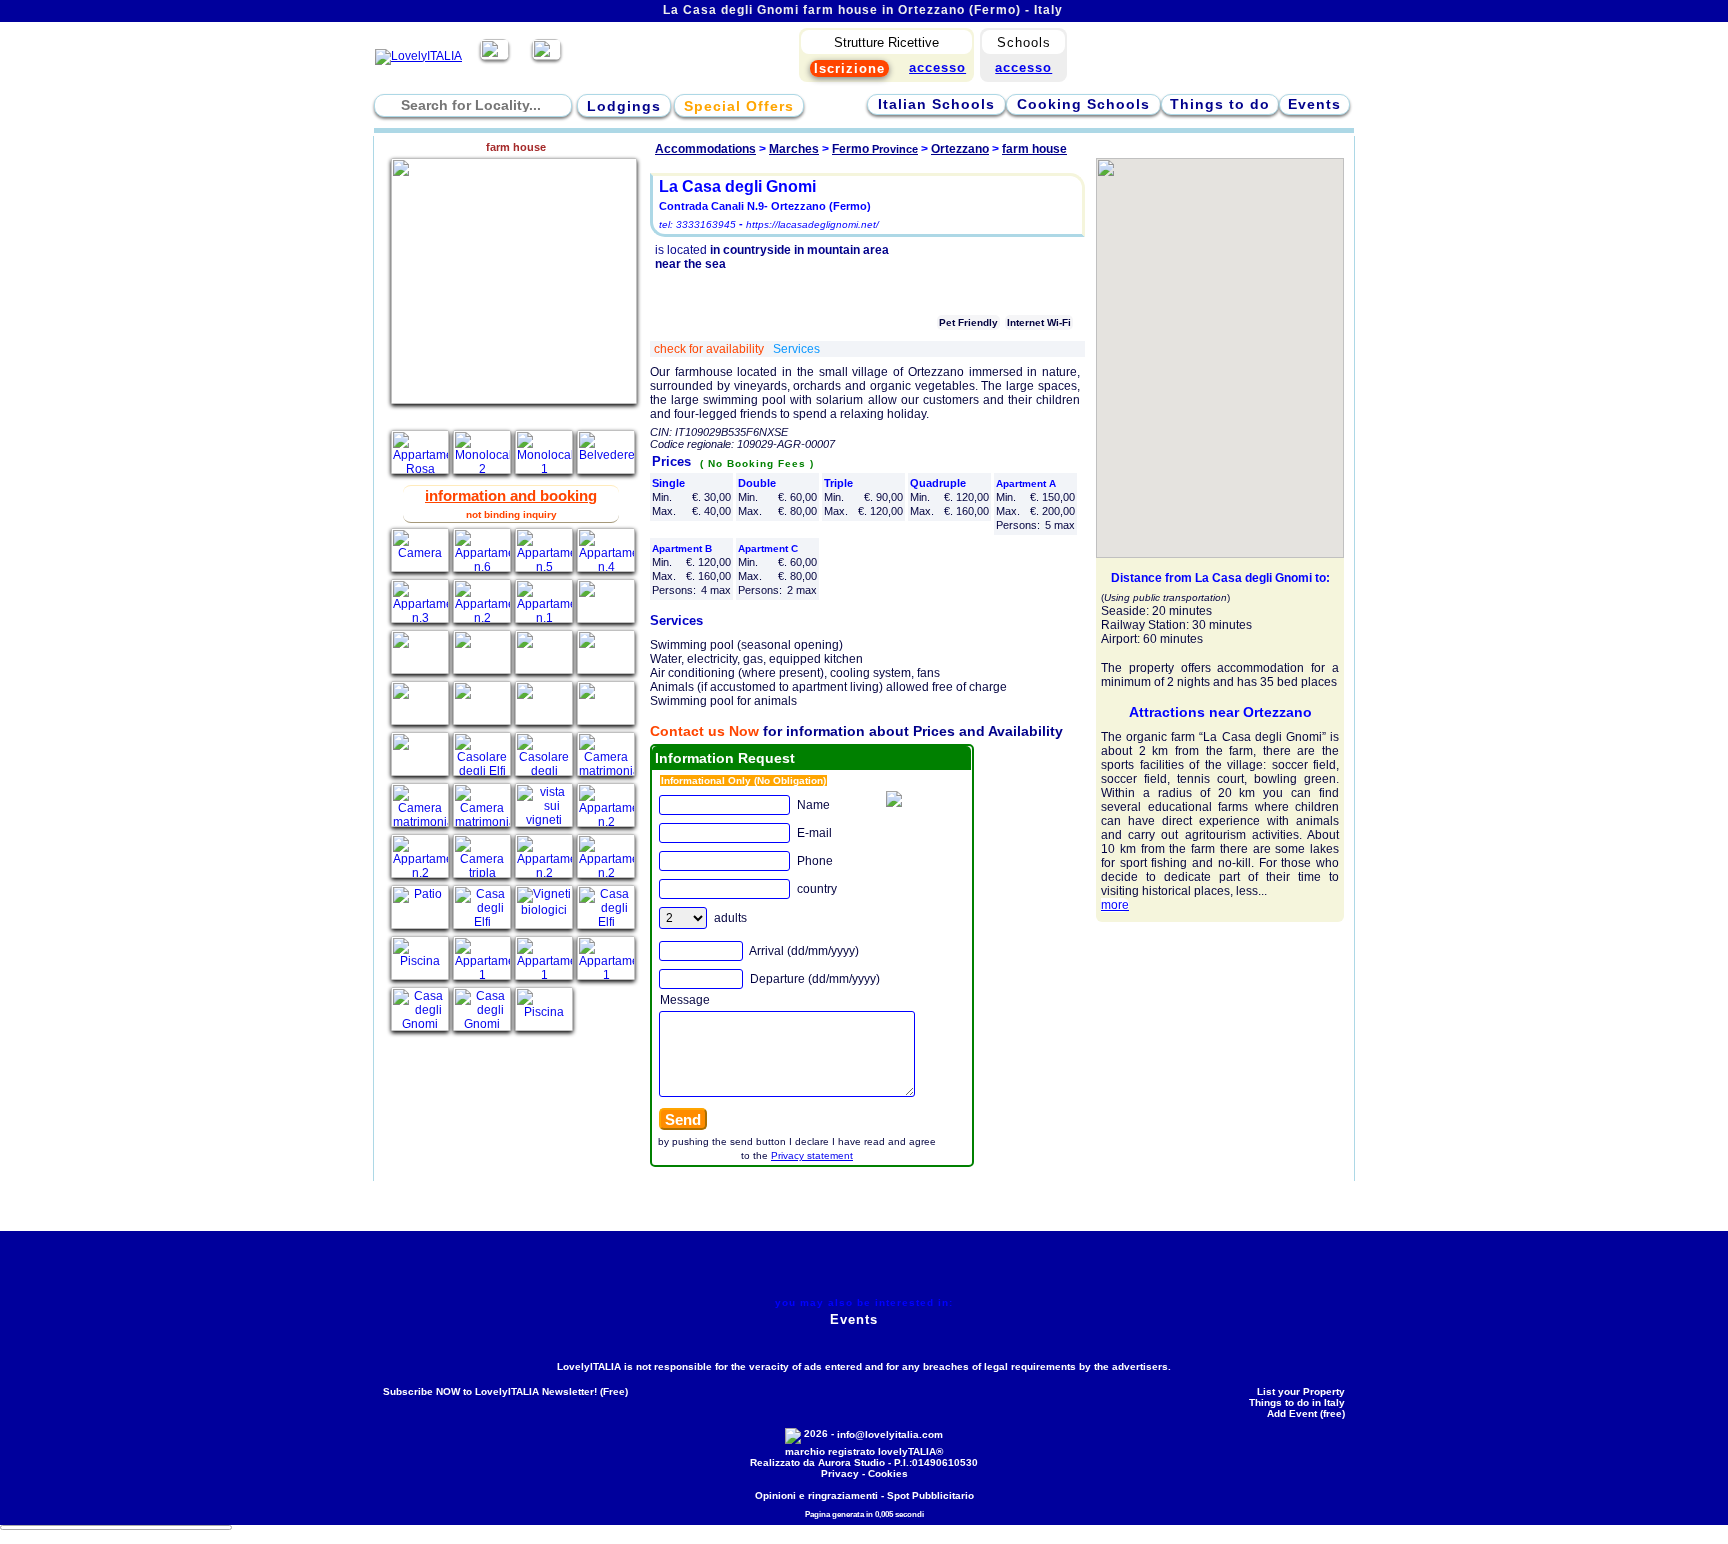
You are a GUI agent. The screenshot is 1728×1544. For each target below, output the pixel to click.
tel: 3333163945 (697, 224)
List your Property (1301, 1391)
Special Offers (739, 106)
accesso (1023, 67)
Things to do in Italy (1297, 1402)
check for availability (710, 349)
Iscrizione (849, 68)
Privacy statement (812, 1155)
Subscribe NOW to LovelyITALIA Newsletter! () (505, 1391)
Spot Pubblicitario (930, 1495)
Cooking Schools (1083, 104)
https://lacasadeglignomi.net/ (812, 224)
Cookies (888, 1473)
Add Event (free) (1306, 1413)
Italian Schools (936, 104)
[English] (546, 56)
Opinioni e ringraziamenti (816, 1495)
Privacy (840, 1473)
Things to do (1220, 104)
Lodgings (624, 106)
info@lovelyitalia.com (890, 1434)
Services (796, 349)
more (1115, 905)
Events (1314, 104)
